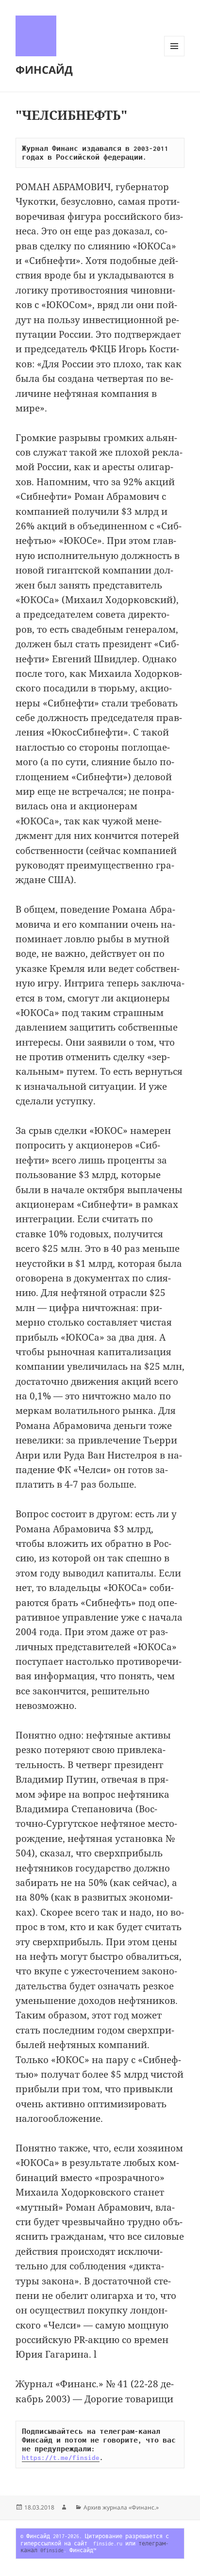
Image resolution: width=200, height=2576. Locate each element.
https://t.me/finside (61, 2458)
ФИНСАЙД (44, 69)
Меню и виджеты (175, 56)
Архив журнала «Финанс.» (121, 2507)
